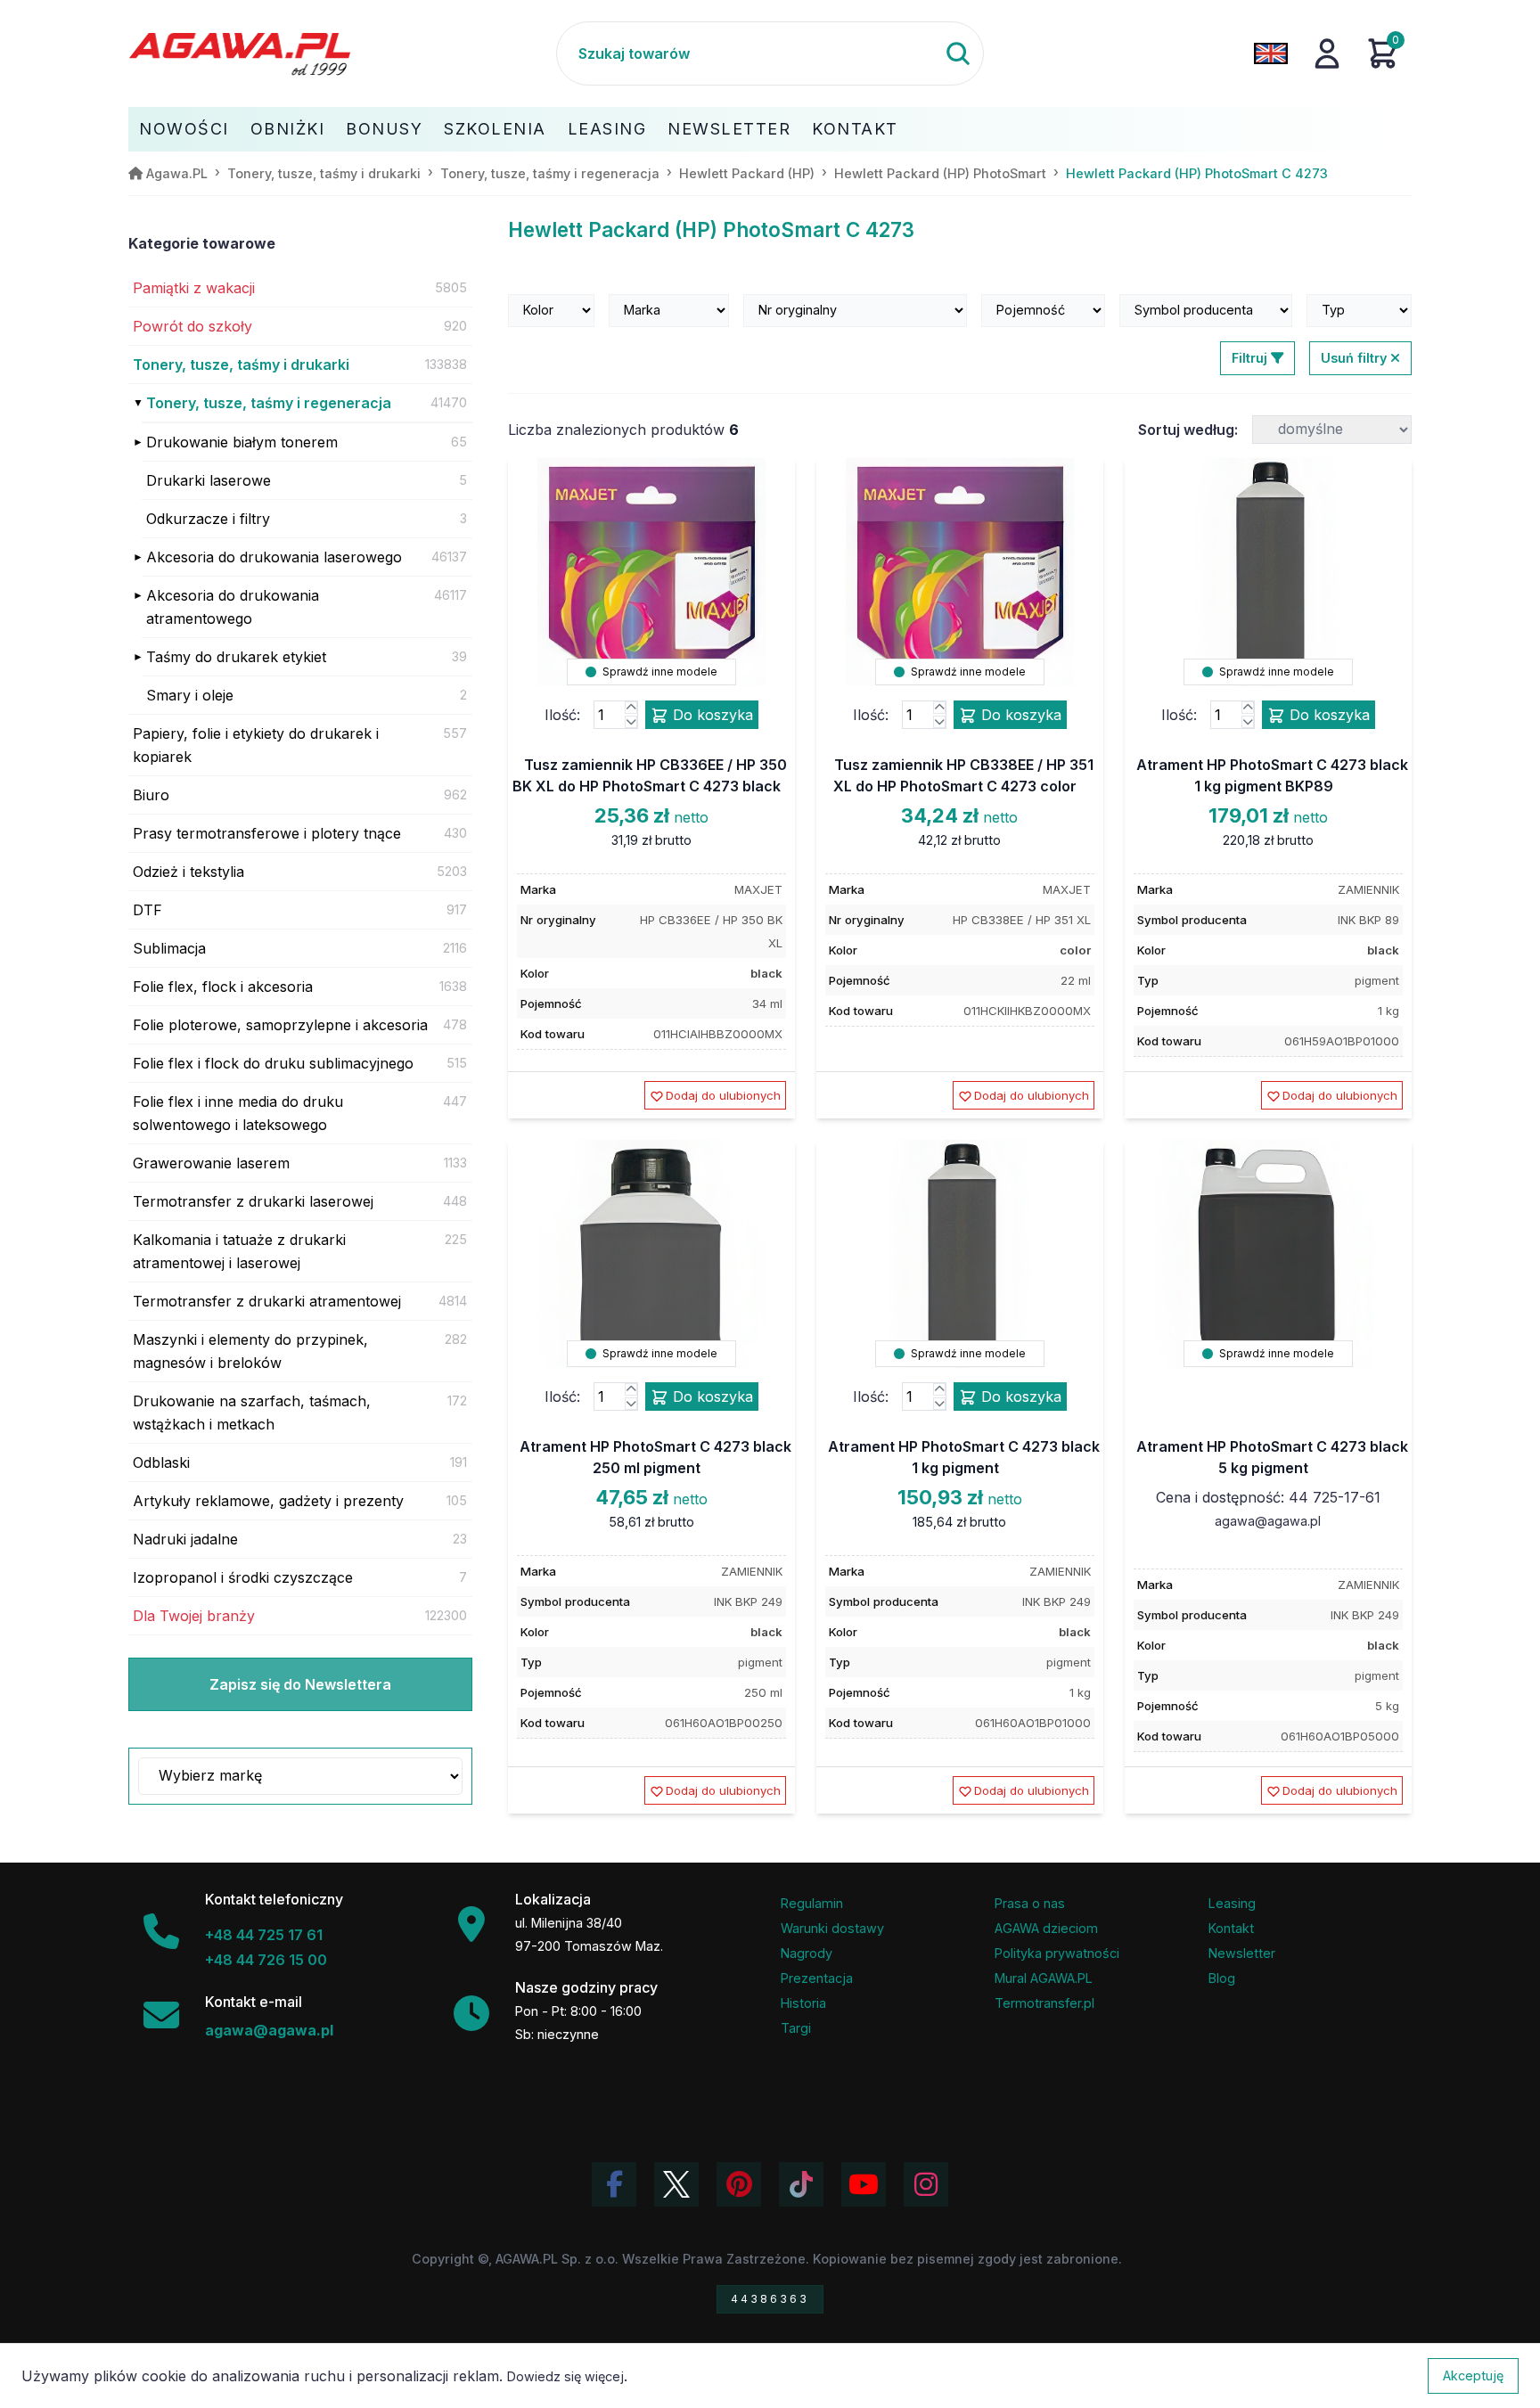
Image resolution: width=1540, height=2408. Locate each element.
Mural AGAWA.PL (1044, 1978)
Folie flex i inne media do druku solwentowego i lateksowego (238, 1113)
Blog (1222, 1978)
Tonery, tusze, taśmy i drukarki (241, 364)
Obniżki (288, 129)
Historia (803, 2003)
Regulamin (812, 1903)
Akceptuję (1473, 2375)
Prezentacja (817, 1978)
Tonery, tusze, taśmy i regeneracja (269, 403)
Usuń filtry (1356, 358)
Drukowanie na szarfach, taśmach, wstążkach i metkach (252, 1413)
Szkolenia (495, 129)
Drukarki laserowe (209, 480)
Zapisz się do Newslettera (300, 1684)
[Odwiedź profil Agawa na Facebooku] (614, 2184)
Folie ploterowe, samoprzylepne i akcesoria (280, 1025)
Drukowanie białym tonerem (242, 442)
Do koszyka (711, 715)
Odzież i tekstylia (188, 872)
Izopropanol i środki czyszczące (243, 1577)
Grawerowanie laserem (211, 1163)
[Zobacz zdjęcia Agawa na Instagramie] (926, 2184)
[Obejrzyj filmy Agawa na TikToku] (801, 2184)
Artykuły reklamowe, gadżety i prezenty (268, 1501)
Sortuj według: (1188, 430)
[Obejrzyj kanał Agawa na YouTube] (864, 2184)
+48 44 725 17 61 (264, 1935)
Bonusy (384, 129)
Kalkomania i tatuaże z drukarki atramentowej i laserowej (239, 1251)
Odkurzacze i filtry (208, 519)
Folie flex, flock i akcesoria (223, 987)
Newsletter (729, 129)
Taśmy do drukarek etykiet (236, 657)
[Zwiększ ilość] (631, 708)
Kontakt (855, 129)
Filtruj (1251, 358)
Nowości (184, 129)
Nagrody (807, 1953)
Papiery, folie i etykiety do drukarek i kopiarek (256, 745)
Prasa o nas (1030, 1903)
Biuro (151, 795)
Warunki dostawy (832, 1928)
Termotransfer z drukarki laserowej (253, 1201)
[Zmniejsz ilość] (631, 722)
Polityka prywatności (1057, 1953)
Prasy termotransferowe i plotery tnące (267, 833)
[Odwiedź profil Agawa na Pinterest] (739, 2184)
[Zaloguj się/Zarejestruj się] (1327, 53)
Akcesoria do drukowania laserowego (274, 557)
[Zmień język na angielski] (1271, 53)
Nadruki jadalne (185, 1539)
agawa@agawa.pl (1268, 1521)
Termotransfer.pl (1044, 2003)
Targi (796, 2028)
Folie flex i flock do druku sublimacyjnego (273, 1063)
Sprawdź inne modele (659, 672)
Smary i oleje (190, 695)
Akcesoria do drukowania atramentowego (233, 607)
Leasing (607, 129)
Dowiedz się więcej (565, 2376)
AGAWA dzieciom (1046, 1928)
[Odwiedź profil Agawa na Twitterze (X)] (676, 2184)
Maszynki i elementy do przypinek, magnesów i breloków (250, 1351)
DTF (147, 910)
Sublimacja (169, 948)
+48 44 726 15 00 (266, 1960)
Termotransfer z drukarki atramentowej (267, 1301)
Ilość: (562, 715)
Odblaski (161, 1462)
